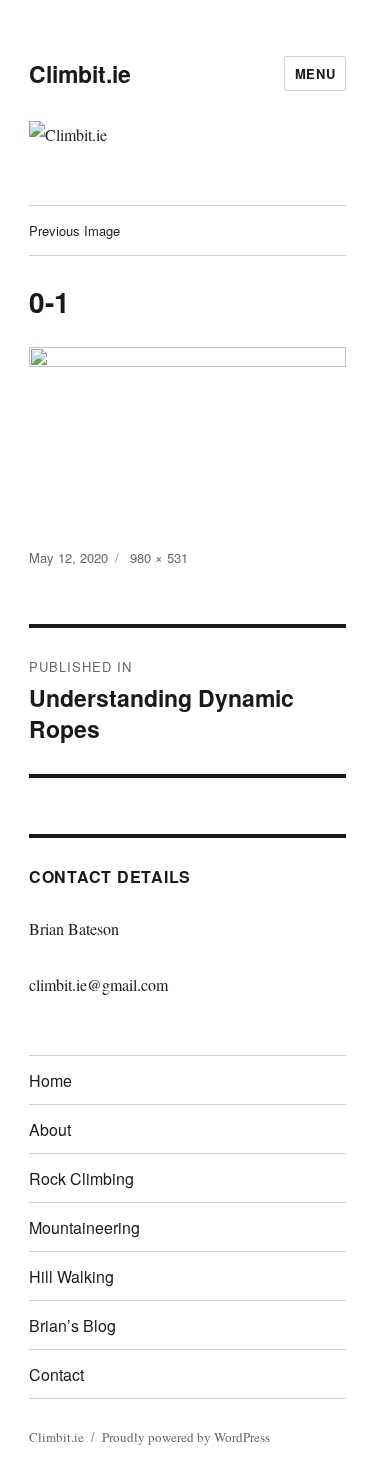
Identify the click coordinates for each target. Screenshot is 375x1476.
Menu (315, 73)
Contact (56, 1374)
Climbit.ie (80, 73)
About (50, 1129)
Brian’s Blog (72, 1325)
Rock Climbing (81, 1178)
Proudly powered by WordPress (186, 1437)
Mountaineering (84, 1227)
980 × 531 (159, 557)
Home (50, 1080)
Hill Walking (71, 1276)
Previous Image (74, 230)
